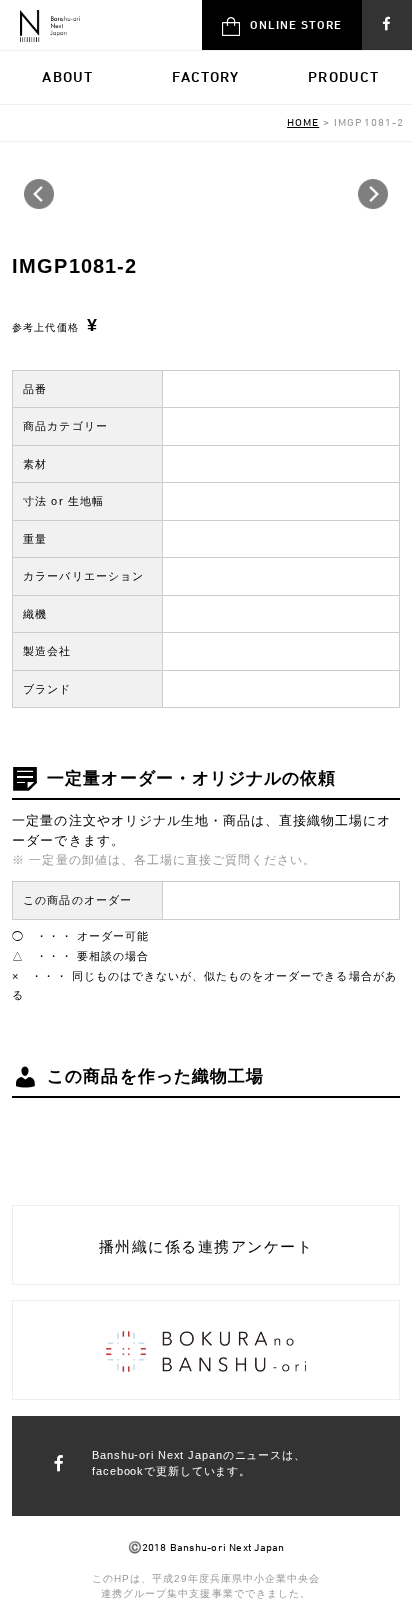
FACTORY (205, 76)
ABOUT (67, 76)
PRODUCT (343, 76)
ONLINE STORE (296, 24)
